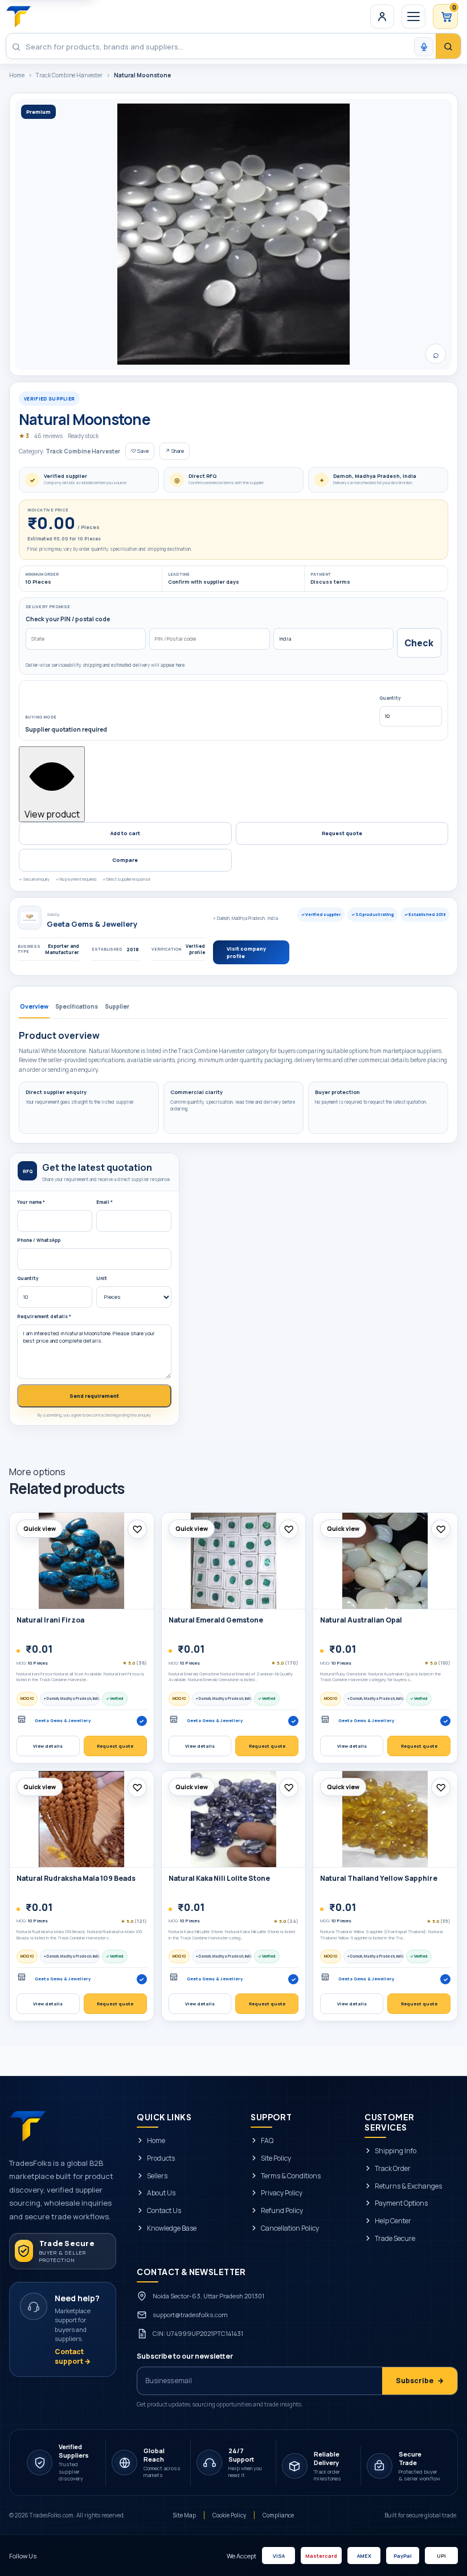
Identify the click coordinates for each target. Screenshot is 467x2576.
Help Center (393, 2221)
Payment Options (401, 2204)
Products (161, 2158)
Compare (125, 860)
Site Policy (276, 2158)
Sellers (157, 2176)
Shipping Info (396, 2151)
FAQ (267, 2141)
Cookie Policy (229, 2515)
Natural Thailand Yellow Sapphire (379, 1878)
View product (52, 814)
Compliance (278, 2515)
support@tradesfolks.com (190, 2315)
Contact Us (164, 2211)
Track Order (393, 2169)
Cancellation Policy (290, 2228)
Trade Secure (395, 2239)
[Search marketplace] (448, 47)
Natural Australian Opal (361, 1620)
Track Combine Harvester (69, 75)
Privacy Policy (282, 2194)
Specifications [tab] (77, 1006)
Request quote (342, 833)
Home (17, 75)
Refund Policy (282, 2211)
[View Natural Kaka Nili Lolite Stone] (234, 1819)
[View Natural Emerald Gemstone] (234, 1561)
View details (48, 1746)
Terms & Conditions (291, 2176)
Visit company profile (246, 952)
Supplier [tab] (117, 1006)
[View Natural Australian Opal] (385, 1561)
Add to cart (125, 833)
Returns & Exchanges (408, 2186)
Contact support (73, 2356)
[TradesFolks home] (19, 16)
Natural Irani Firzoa (50, 1620)
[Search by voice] (424, 47)
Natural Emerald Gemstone (216, 1620)
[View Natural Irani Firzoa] (82, 1561)
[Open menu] (413, 16)
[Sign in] (382, 16)
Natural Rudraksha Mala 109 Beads (76, 1878)
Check (419, 643)
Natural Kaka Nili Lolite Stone (219, 1878)
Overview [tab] (34, 1006)
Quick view (40, 1529)
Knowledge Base (172, 2228)
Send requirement (94, 1396)
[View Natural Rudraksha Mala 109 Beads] (82, 1819)
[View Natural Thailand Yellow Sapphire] (385, 1819)
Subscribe (420, 2381)
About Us (161, 2194)
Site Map (185, 2515)
